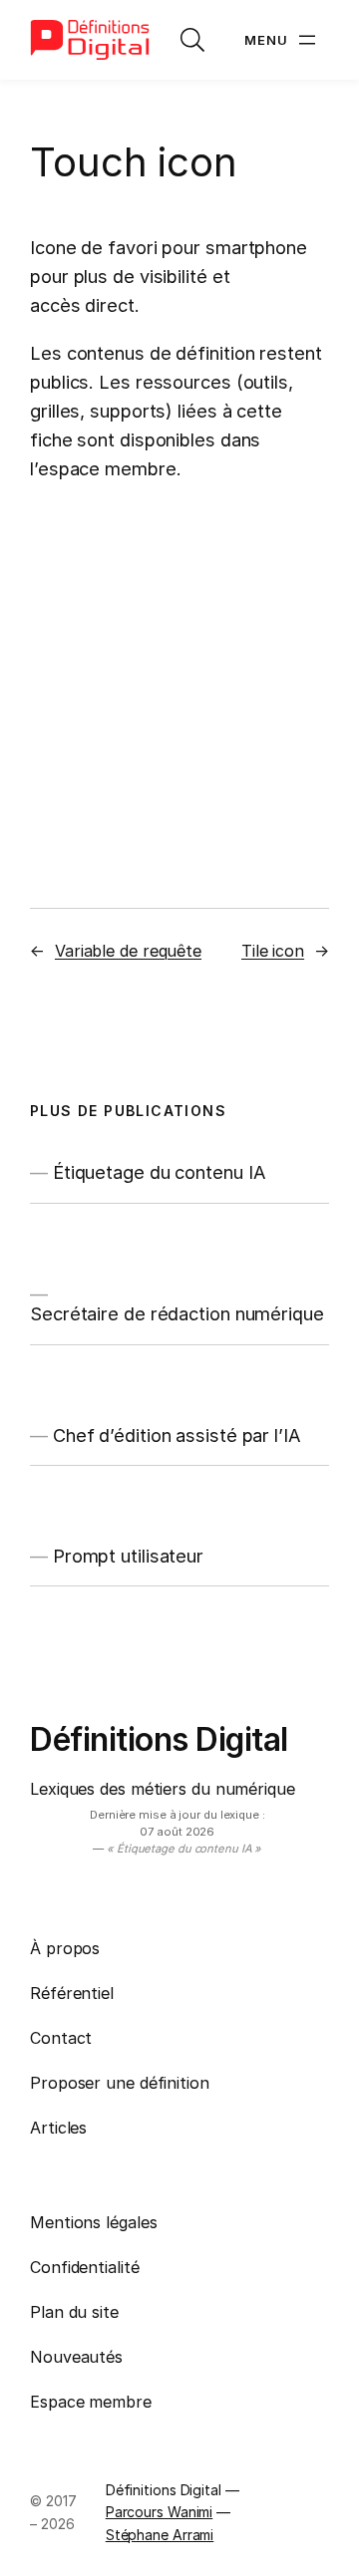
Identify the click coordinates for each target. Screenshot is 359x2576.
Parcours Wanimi (160, 2512)
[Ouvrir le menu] (282, 40)
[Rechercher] (192, 40)
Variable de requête (128, 951)
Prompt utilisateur (128, 1556)
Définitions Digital (159, 1739)
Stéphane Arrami (160, 2535)
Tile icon (273, 951)
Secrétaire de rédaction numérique (177, 1313)
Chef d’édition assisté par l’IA (177, 1435)
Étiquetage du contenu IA (160, 1172)
